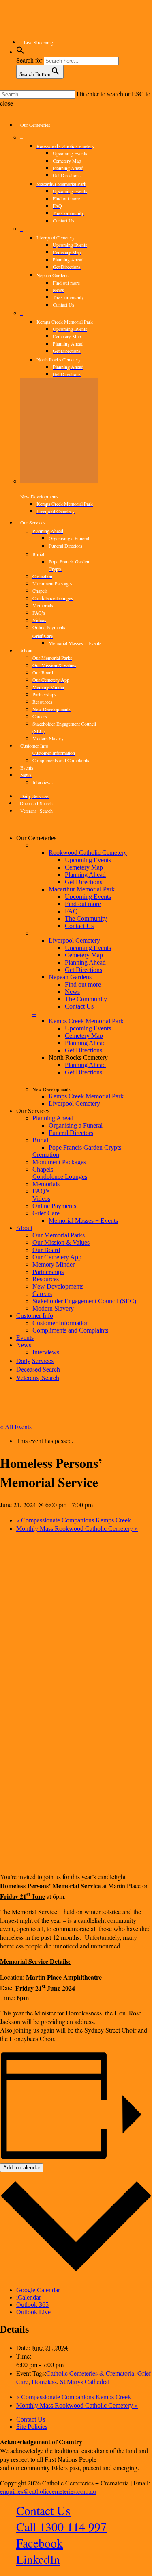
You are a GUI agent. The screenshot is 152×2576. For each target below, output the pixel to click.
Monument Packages (59, 1162)
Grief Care (46, 1213)
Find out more (83, 904)
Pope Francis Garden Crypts (85, 1147)
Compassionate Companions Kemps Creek (74, 1520)
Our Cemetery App (57, 1257)
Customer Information (61, 1323)
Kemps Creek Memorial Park (86, 1021)
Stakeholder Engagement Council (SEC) (84, 1301)
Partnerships (48, 1272)
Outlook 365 (32, 2305)
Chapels (43, 1169)
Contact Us (79, 926)
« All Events (16, 1427)
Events (25, 1338)
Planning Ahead (85, 875)
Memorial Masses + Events (83, 1221)
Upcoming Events (88, 860)
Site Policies (32, 2427)
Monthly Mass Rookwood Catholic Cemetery (77, 1529)
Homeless (44, 2381)
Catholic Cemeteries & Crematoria (90, 2373)
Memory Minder (54, 1264)
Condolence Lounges (60, 1177)
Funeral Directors (71, 1133)
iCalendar (29, 2297)
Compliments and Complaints (70, 1330)
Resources (46, 1279)
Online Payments (54, 1206)
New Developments (58, 1286)
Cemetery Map (84, 867)
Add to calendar (22, 2168)
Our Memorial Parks (59, 1235)
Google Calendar (38, 2290)
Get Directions (83, 882)
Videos (41, 1199)
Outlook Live (33, 2312)
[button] (20, 52)
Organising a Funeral (76, 1125)
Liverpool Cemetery (74, 940)
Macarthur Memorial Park (82, 889)
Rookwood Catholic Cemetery (88, 853)
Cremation (46, 1155)
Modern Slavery (53, 1308)
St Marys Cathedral (85, 2381)
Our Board (46, 1250)
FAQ (71, 911)
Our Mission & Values (61, 1242)
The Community (86, 918)
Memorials (46, 1184)
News (72, 992)
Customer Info (35, 1316)
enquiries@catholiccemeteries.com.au (48, 2491)
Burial (40, 1140)
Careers (42, 1294)
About (24, 1228)
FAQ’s (41, 1191)
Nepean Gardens (70, 977)
